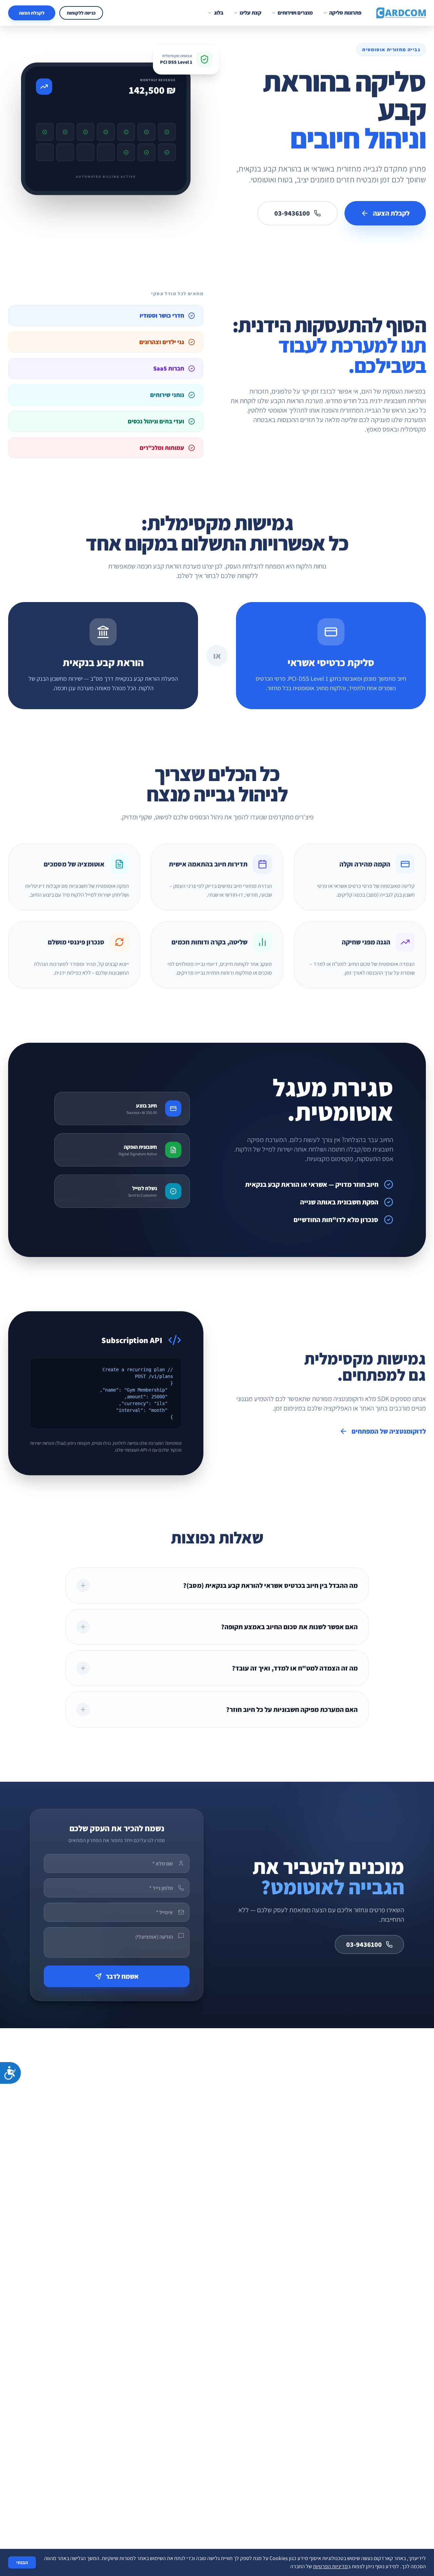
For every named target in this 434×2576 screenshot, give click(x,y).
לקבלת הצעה (32, 13)
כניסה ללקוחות (81, 13)
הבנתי (22, 2562)
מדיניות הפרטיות (330, 2566)
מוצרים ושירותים (295, 13)
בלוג (219, 13)
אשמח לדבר (122, 1976)
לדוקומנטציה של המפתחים (389, 1431)
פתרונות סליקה (345, 13)
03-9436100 (292, 213)
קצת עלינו (251, 13)
